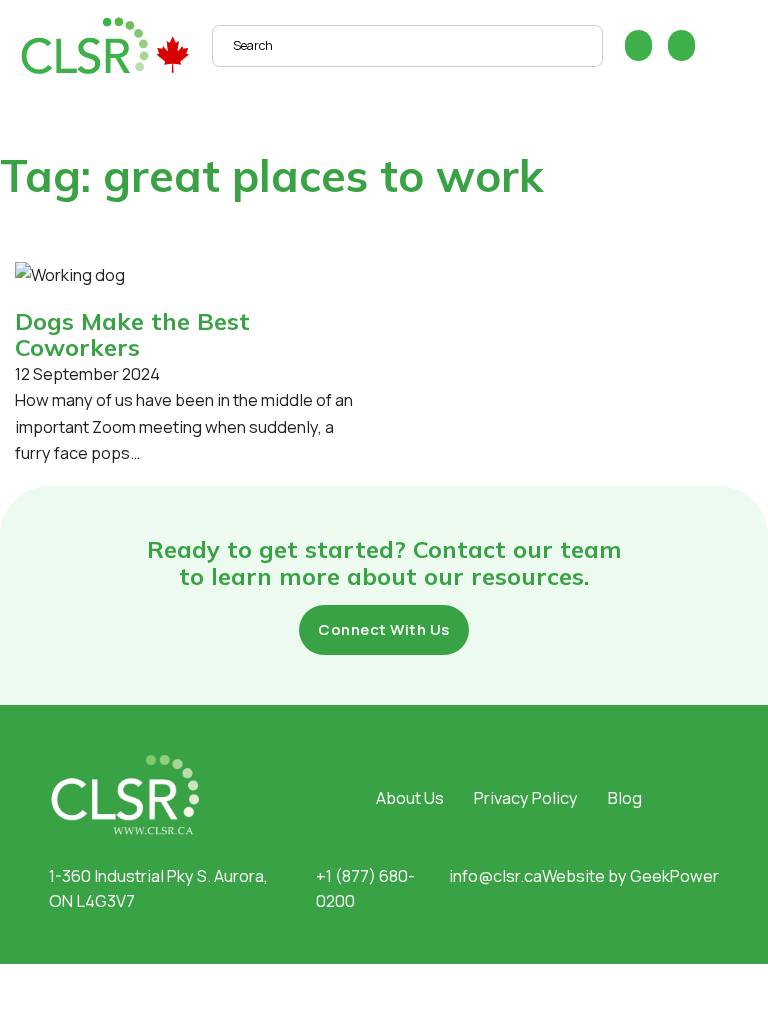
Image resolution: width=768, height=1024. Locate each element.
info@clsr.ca (495, 875)
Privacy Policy (526, 797)
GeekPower (674, 875)
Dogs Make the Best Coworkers (132, 334)
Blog (625, 797)
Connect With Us (384, 629)
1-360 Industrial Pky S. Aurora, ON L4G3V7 (158, 888)
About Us (410, 797)
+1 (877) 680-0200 (365, 888)
